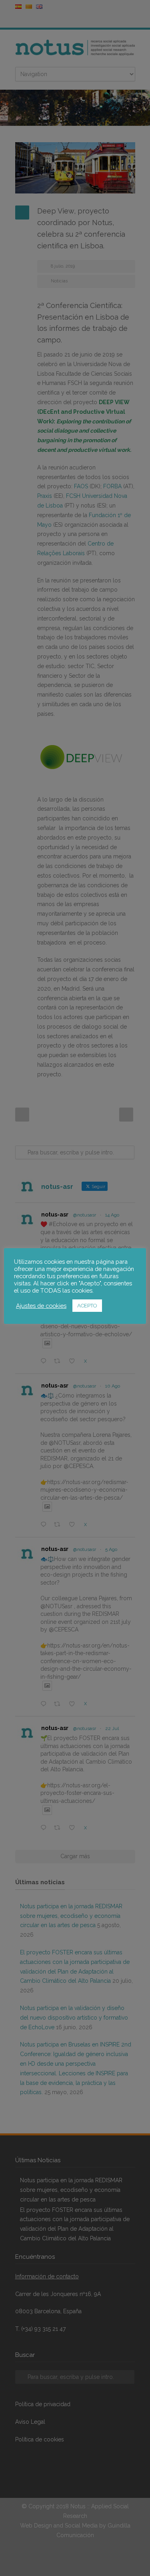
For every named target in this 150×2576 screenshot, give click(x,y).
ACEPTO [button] (87, 1306)
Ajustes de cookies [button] (41, 1306)
